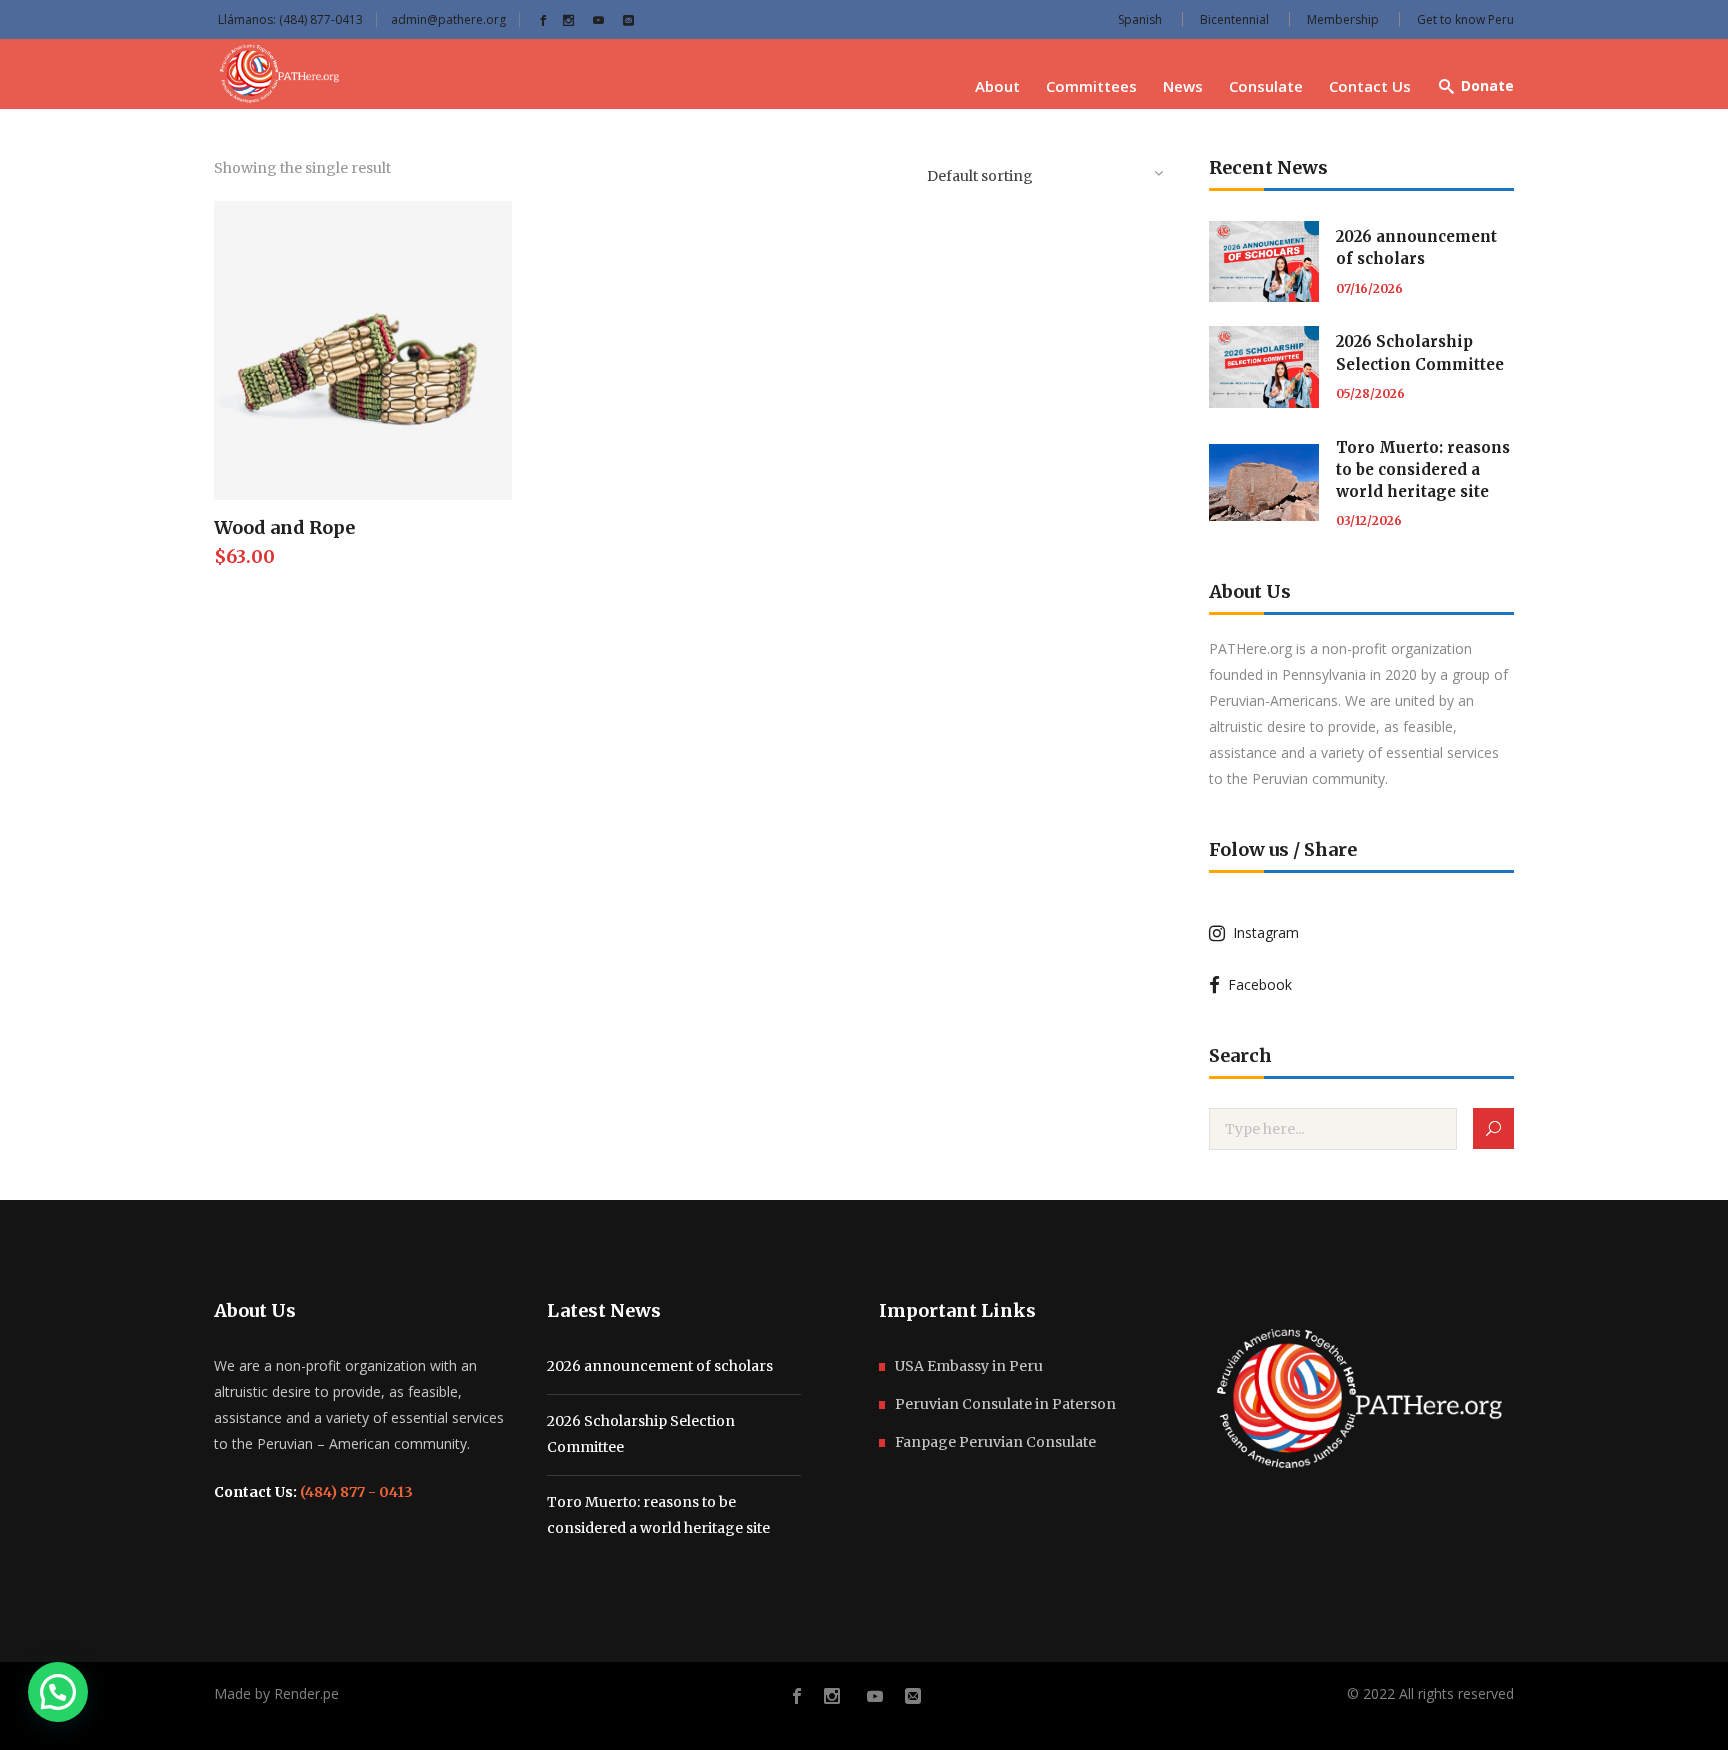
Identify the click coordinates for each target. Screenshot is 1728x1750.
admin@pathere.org (448, 19)
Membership (1343, 19)
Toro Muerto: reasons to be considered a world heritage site (1423, 469)
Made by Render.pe (276, 1693)
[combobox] (1044, 172)
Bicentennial (1234, 19)
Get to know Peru (1465, 19)
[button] (58, 1692)
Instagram (1262, 932)
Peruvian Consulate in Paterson (1005, 1404)
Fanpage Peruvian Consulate (995, 1442)
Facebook (1256, 984)
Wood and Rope (284, 527)
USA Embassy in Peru (969, 1366)
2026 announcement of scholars (660, 1366)
